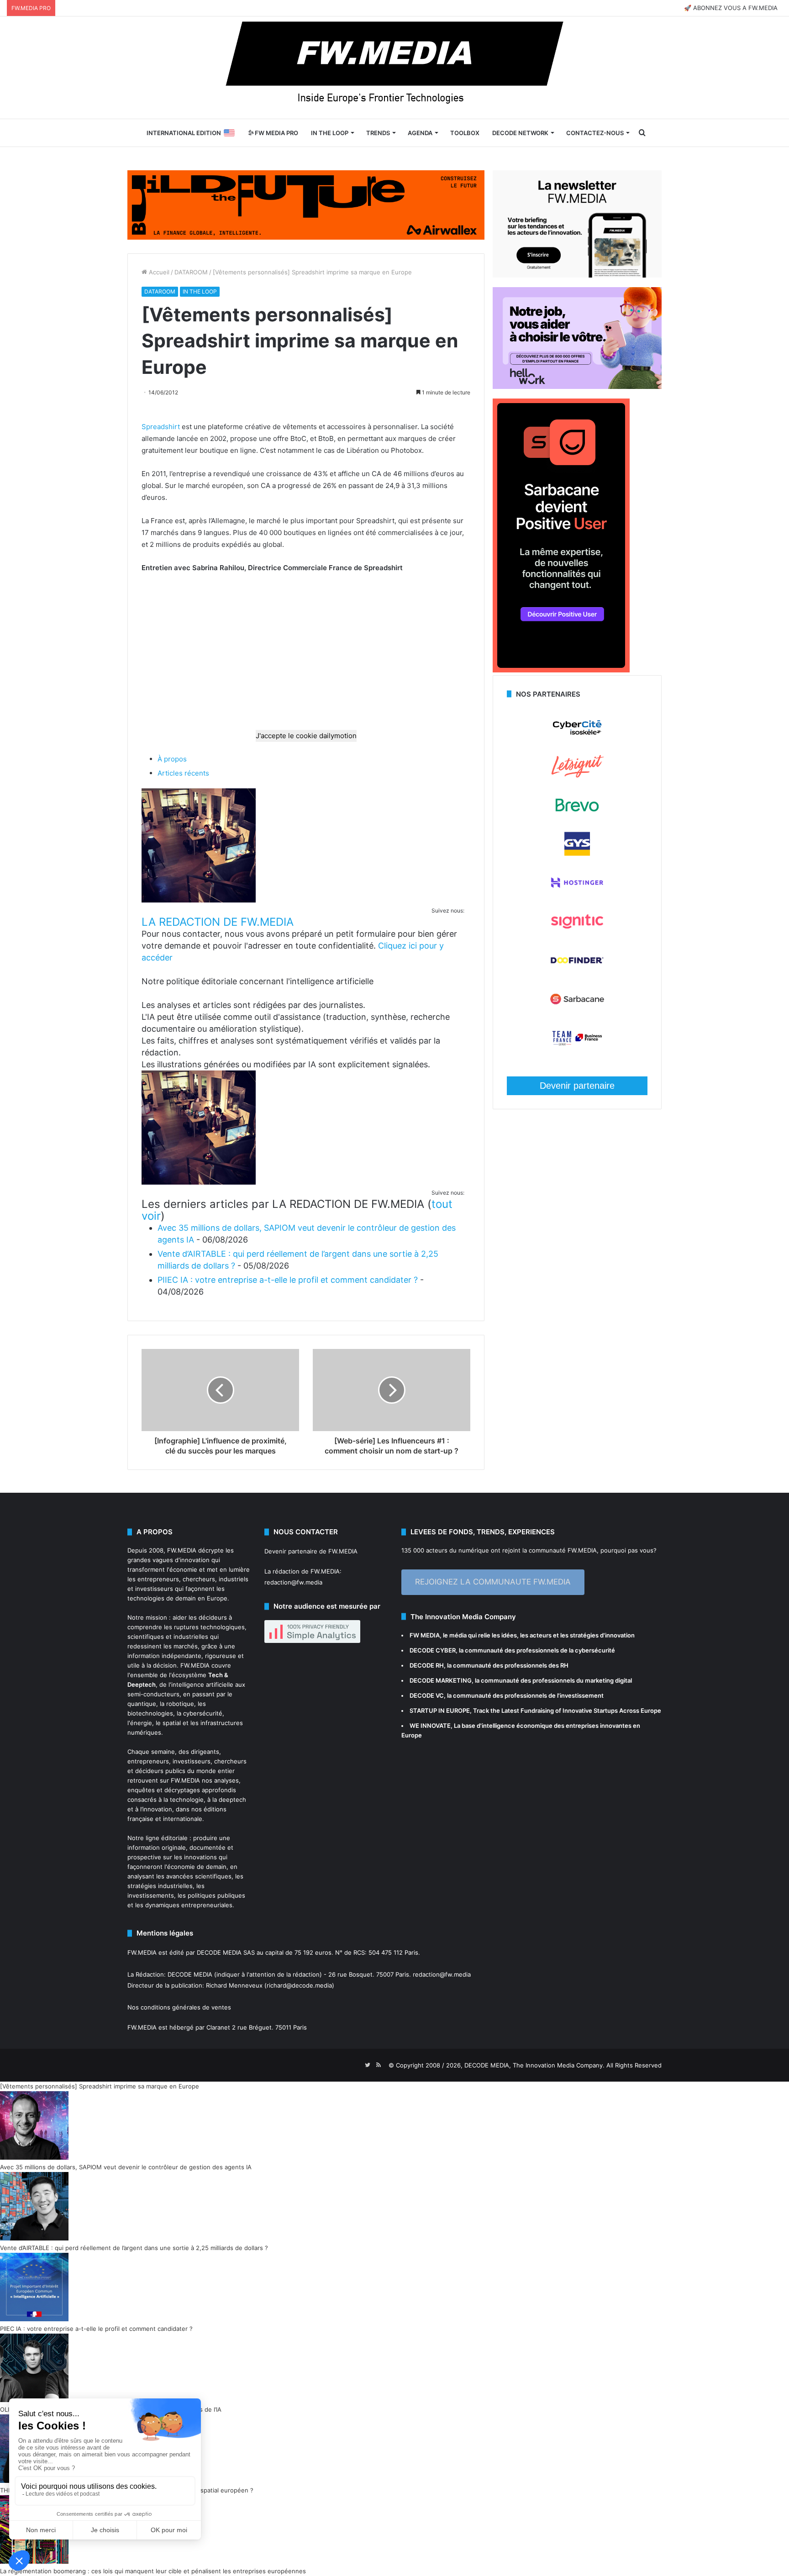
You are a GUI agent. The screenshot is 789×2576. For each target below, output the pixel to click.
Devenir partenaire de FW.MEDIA (311, 1551)
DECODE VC (427, 1695)
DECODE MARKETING (441, 1680)
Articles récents (183, 773)
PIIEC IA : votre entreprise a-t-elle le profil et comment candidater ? (288, 1280)
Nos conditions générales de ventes (179, 2007)
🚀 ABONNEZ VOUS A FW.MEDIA (731, 8)
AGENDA (420, 133)
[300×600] (561, 670)
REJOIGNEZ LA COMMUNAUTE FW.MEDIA (493, 1582)
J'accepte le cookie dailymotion (306, 736)
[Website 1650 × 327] (306, 204)
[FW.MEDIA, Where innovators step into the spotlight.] (394, 68)
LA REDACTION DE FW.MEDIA (218, 922)
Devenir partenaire (577, 1086)
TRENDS (378, 133)
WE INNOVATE (430, 1726)
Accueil (158, 272)
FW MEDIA (425, 1635)
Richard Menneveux (234, 1985)
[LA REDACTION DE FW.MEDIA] (199, 900)
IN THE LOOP (330, 133)
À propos (172, 759)
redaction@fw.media (293, 1582)
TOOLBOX (465, 133)
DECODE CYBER (433, 1650)
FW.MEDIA (182, 1550)
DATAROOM (191, 272)
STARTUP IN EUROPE (440, 1710)
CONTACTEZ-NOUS (595, 133)
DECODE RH (427, 1665)
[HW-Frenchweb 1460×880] (577, 387)
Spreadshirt (161, 427)
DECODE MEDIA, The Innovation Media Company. (534, 2065)
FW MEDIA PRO (276, 133)
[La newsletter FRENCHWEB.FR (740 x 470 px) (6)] (577, 275)
